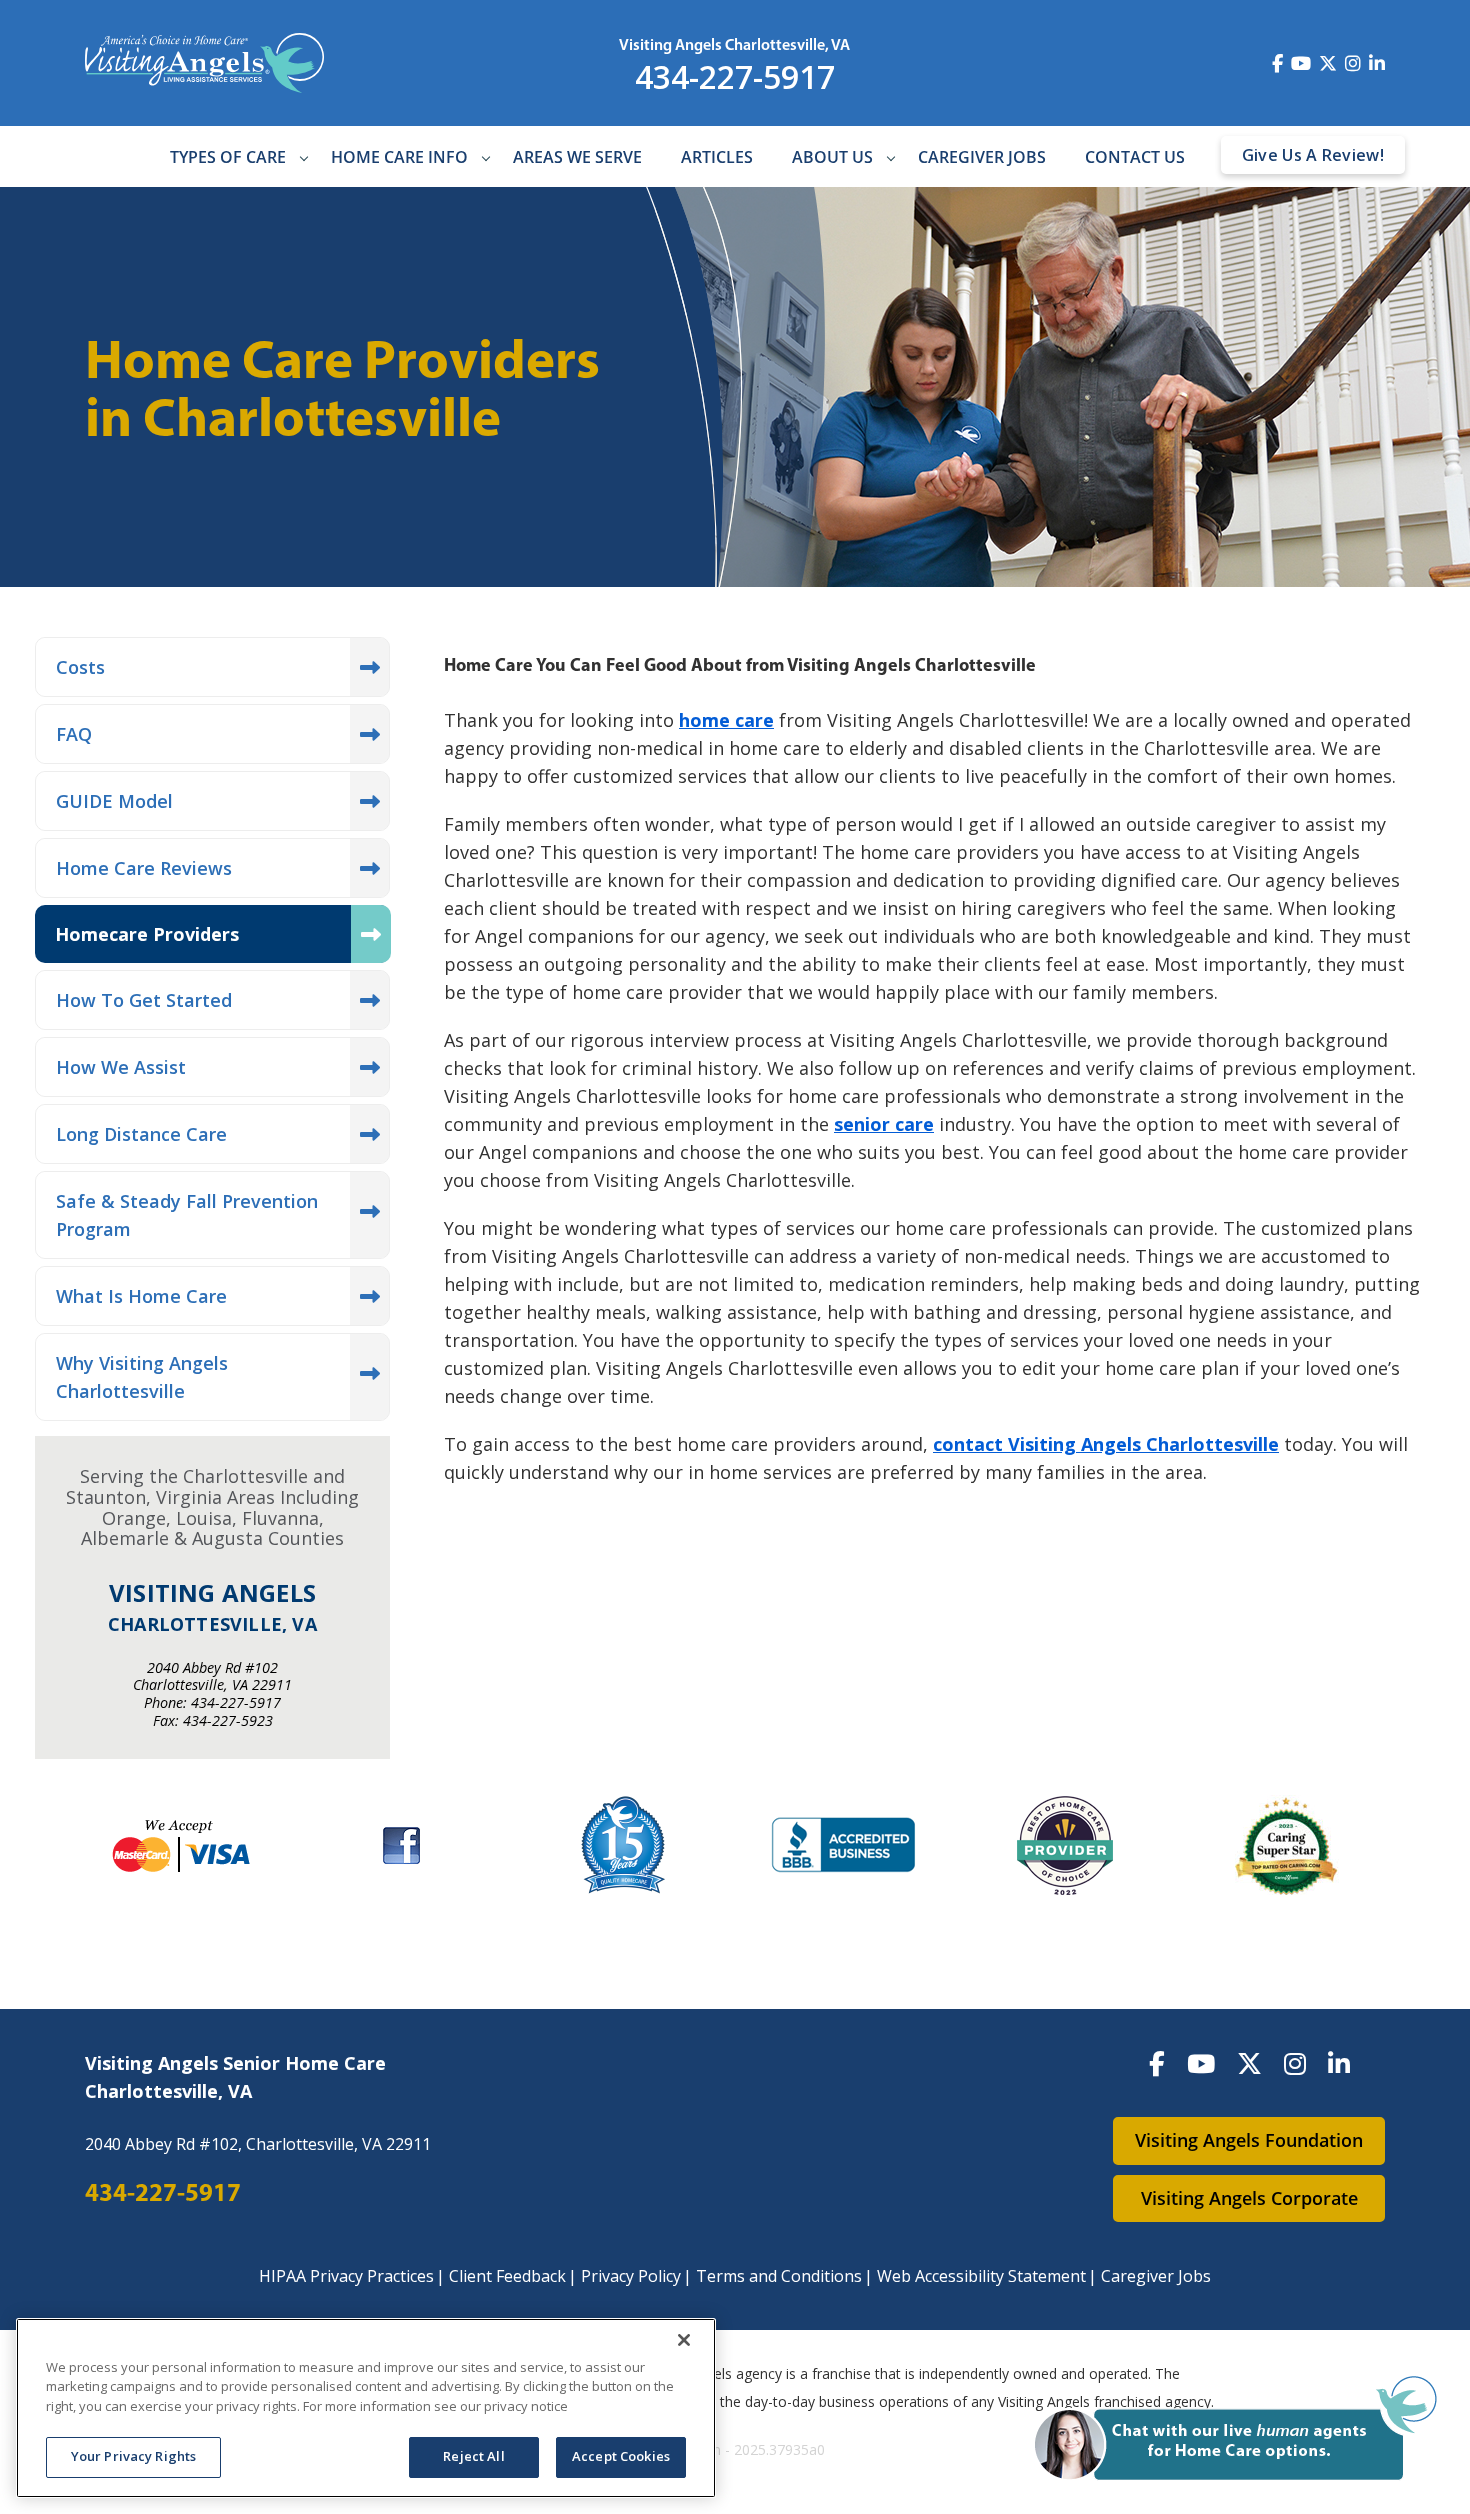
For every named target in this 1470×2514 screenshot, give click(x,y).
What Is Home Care (141, 1296)
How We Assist (121, 1067)
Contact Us (1135, 157)
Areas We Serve (577, 157)
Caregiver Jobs (982, 157)
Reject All (473, 2456)
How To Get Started (144, 1000)
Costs (80, 667)
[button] (1237, 2430)
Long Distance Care (141, 1134)
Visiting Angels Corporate (1249, 2198)
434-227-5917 (735, 76)
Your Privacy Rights (133, 2456)
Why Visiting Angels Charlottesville (142, 1377)
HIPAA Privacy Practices (346, 2276)
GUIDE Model (114, 801)
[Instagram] (1295, 2063)
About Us (832, 157)
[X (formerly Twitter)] (1249, 2063)
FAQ (74, 734)
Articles (717, 157)
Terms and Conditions (779, 2276)
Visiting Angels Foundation (1249, 2140)
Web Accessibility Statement (981, 2276)
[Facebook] (1157, 2063)
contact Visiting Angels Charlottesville (1106, 1444)
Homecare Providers (147, 934)
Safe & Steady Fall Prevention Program (187, 1215)
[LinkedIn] (1339, 2063)
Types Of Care (228, 157)
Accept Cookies (621, 2456)
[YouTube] (1201, 2063)
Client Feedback (507, 2276)
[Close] (684, 2340)
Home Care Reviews (144, 868)
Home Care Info (399, 157)
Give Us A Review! (1313, 155)
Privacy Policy (631, 2276)
